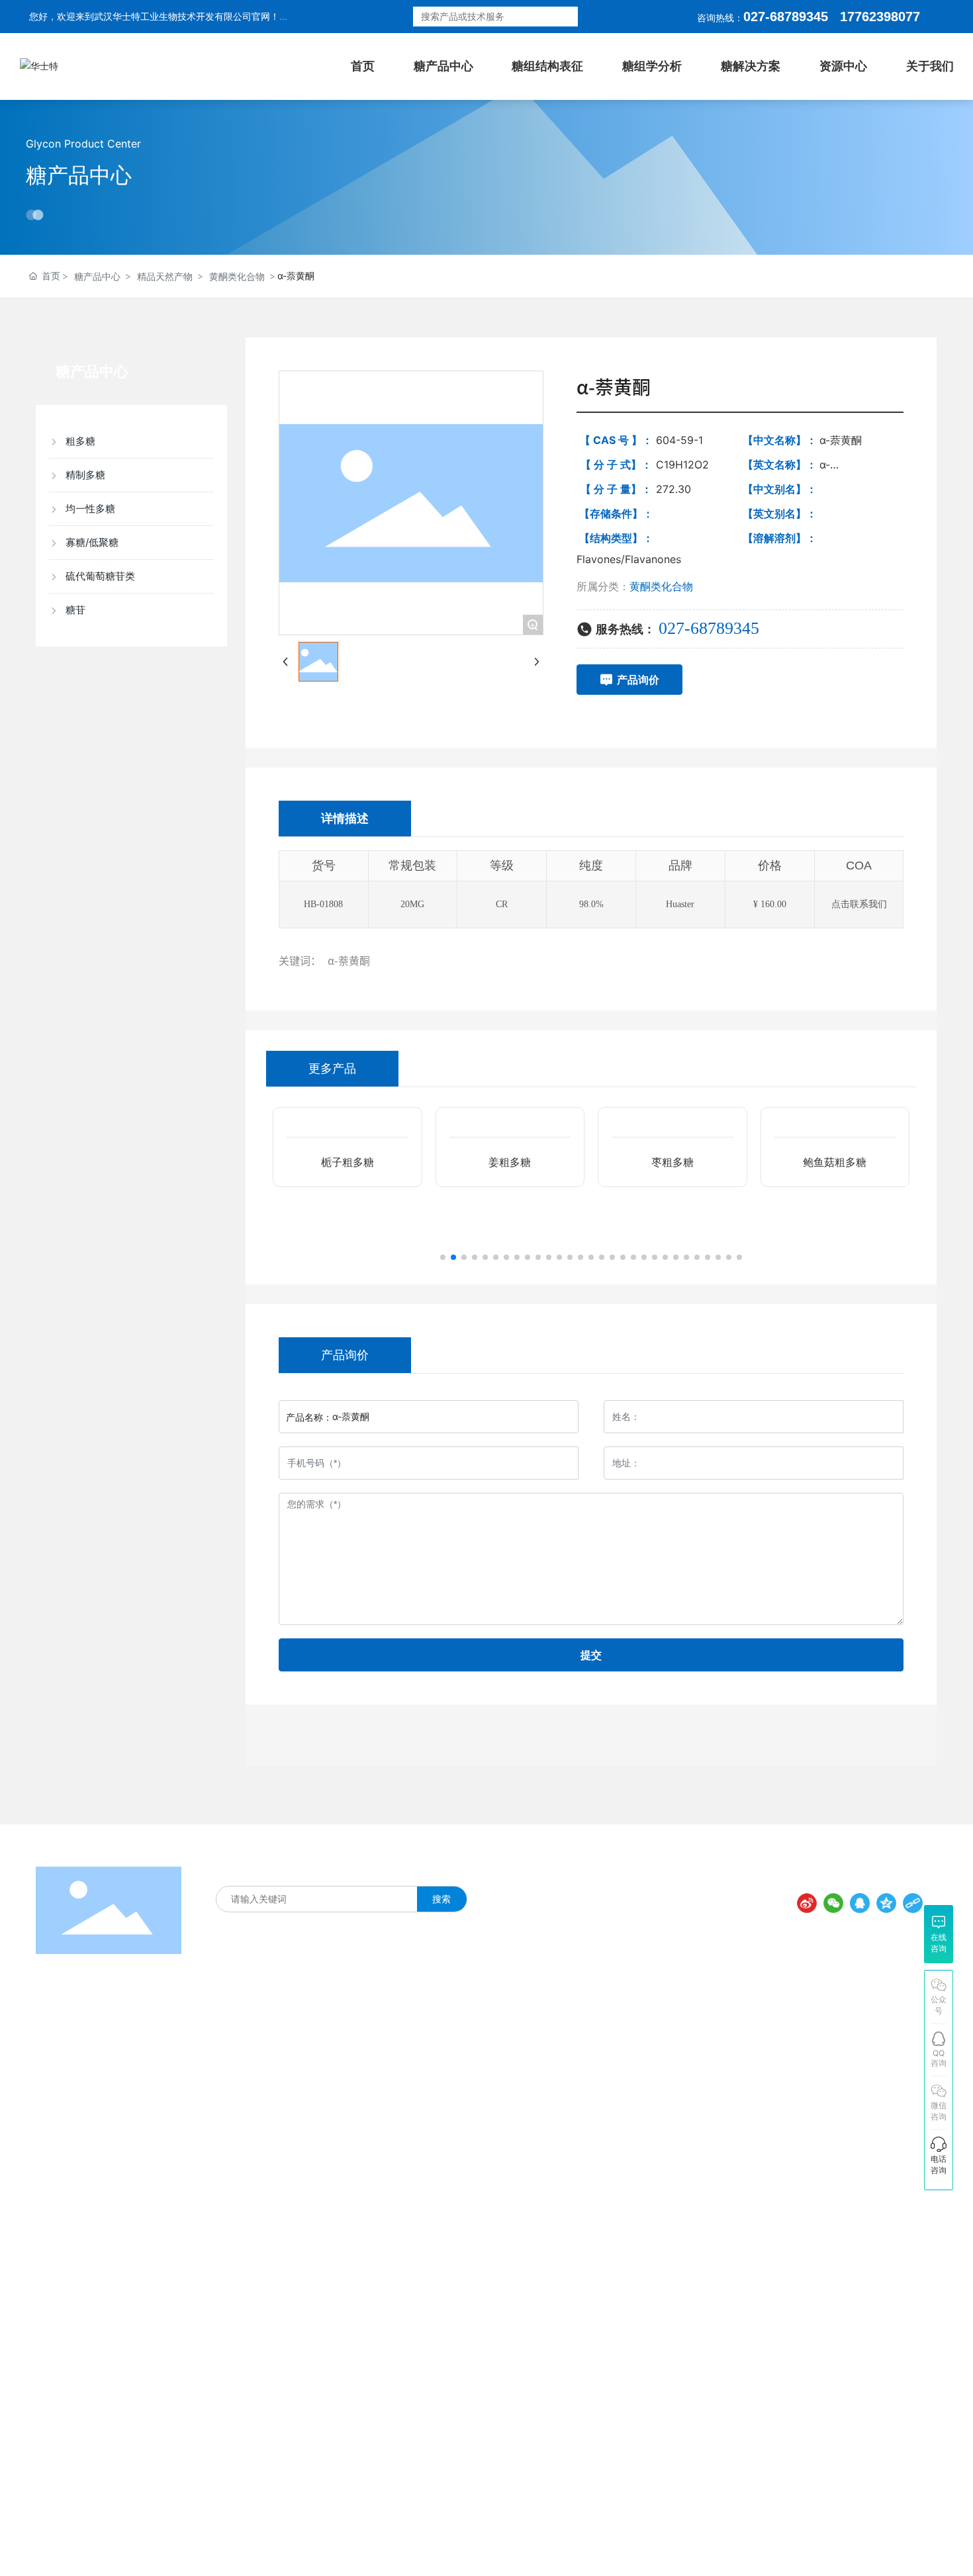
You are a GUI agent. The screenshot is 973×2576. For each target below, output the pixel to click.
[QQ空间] (886, 1903)
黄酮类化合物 (237, 276)
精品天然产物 (165, 276)
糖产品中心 (79, 175)
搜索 (561, 17)
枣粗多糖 (672, 1219)
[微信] (833, 1903)
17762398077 (704, 2106)
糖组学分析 (396, 1871)
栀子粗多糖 (347, 1219)
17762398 (869, 17)
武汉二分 (917, 2543)
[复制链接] (913, 1903)
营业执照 (638, 2545)
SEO (672, 2545)
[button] (443, 1257)
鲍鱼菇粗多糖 (835, 1219)
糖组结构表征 (281, 1871)
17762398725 (704, 2133)
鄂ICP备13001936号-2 (559, 2545)
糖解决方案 (341, 1871)
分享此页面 (896, 1880)
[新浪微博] (807, 1903)
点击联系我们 (859, 904)
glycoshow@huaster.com (758, 2208)
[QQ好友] (860, 1903)
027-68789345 (786, 17)
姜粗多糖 (510, 1219)
